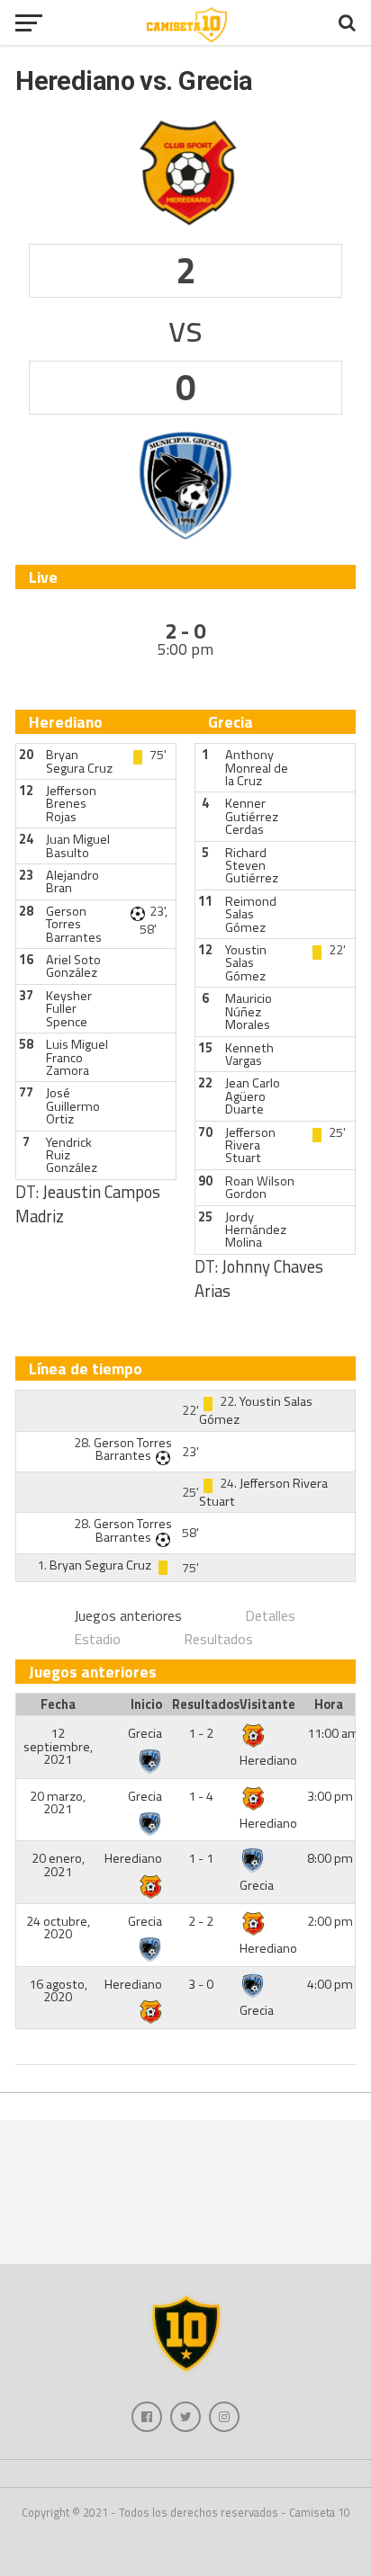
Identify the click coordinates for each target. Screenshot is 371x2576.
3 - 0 (201, 1984)
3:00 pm (330, 1796)
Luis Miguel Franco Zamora (77, 1057)
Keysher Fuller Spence (69, 1009)
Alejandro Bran (72, 881)
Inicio (146, 1704)
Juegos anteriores (128, 1615)
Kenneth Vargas (249, 1054)
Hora (329, 1704)
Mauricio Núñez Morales (249, 1011)
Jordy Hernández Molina (256, 1230)
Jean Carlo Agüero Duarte (253, 1096)
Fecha (58, 1704)
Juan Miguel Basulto (78, 845)
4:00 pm (330, 1984)
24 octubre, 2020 (58, 1928)
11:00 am (333, 1733)
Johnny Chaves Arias (259, 1279)
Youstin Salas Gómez (246, 963)
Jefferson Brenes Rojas (71, 804)
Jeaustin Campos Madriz (88, 1204)
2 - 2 (201, 1921)
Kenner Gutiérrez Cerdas (252, 816)
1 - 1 (201, 1858)
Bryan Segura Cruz (79, 761)
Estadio (97, 1639)
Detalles (270, 1615)
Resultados (218, 1639)
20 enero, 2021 (58, 1865)
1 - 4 (201, 1796)
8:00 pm (330, 1858)
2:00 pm (330, 1921)
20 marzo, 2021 (58, 1802)
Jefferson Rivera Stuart (250, 1145)
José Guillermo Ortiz (73, 1106)
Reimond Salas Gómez (251, 914)
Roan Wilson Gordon (260, 1187)
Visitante (267, 1704)
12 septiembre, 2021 (58, 1746)
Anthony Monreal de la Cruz (257, 768)
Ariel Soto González (73, 966)
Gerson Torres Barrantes (74, 924)
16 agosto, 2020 (58, 1990)
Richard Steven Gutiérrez (252, 866)
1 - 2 (201, 1733)
